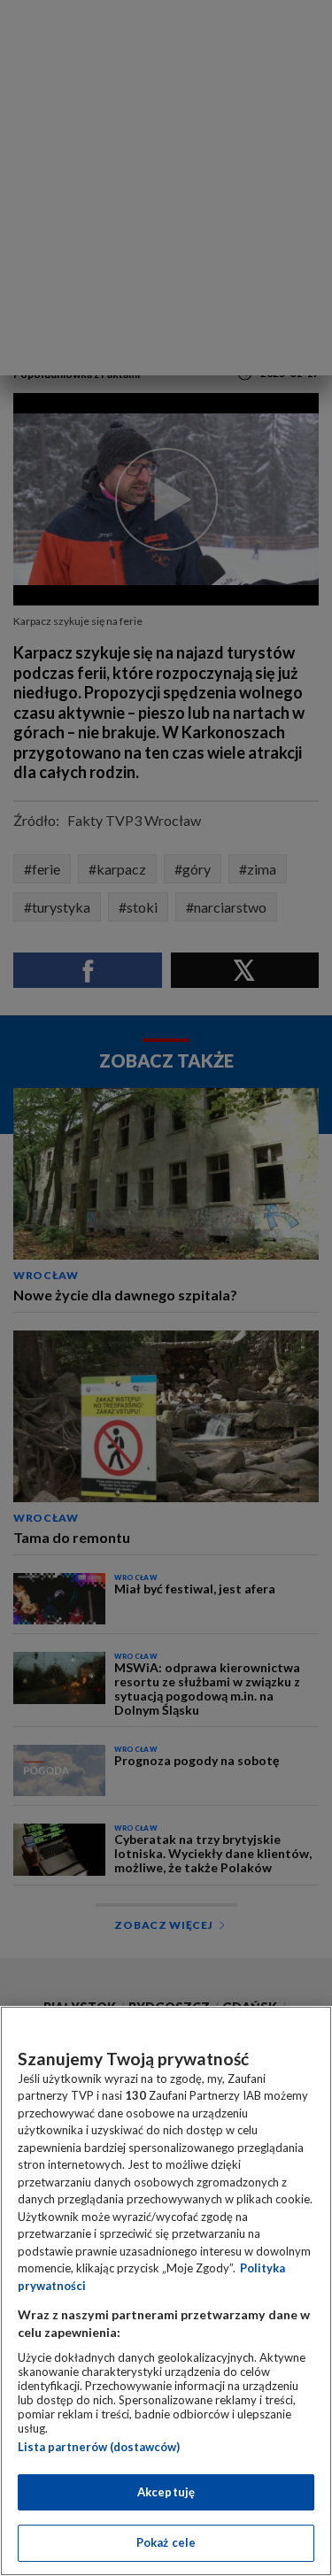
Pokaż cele (166, 2542)
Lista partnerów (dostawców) (99, 2447)
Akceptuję (166, 2492)
